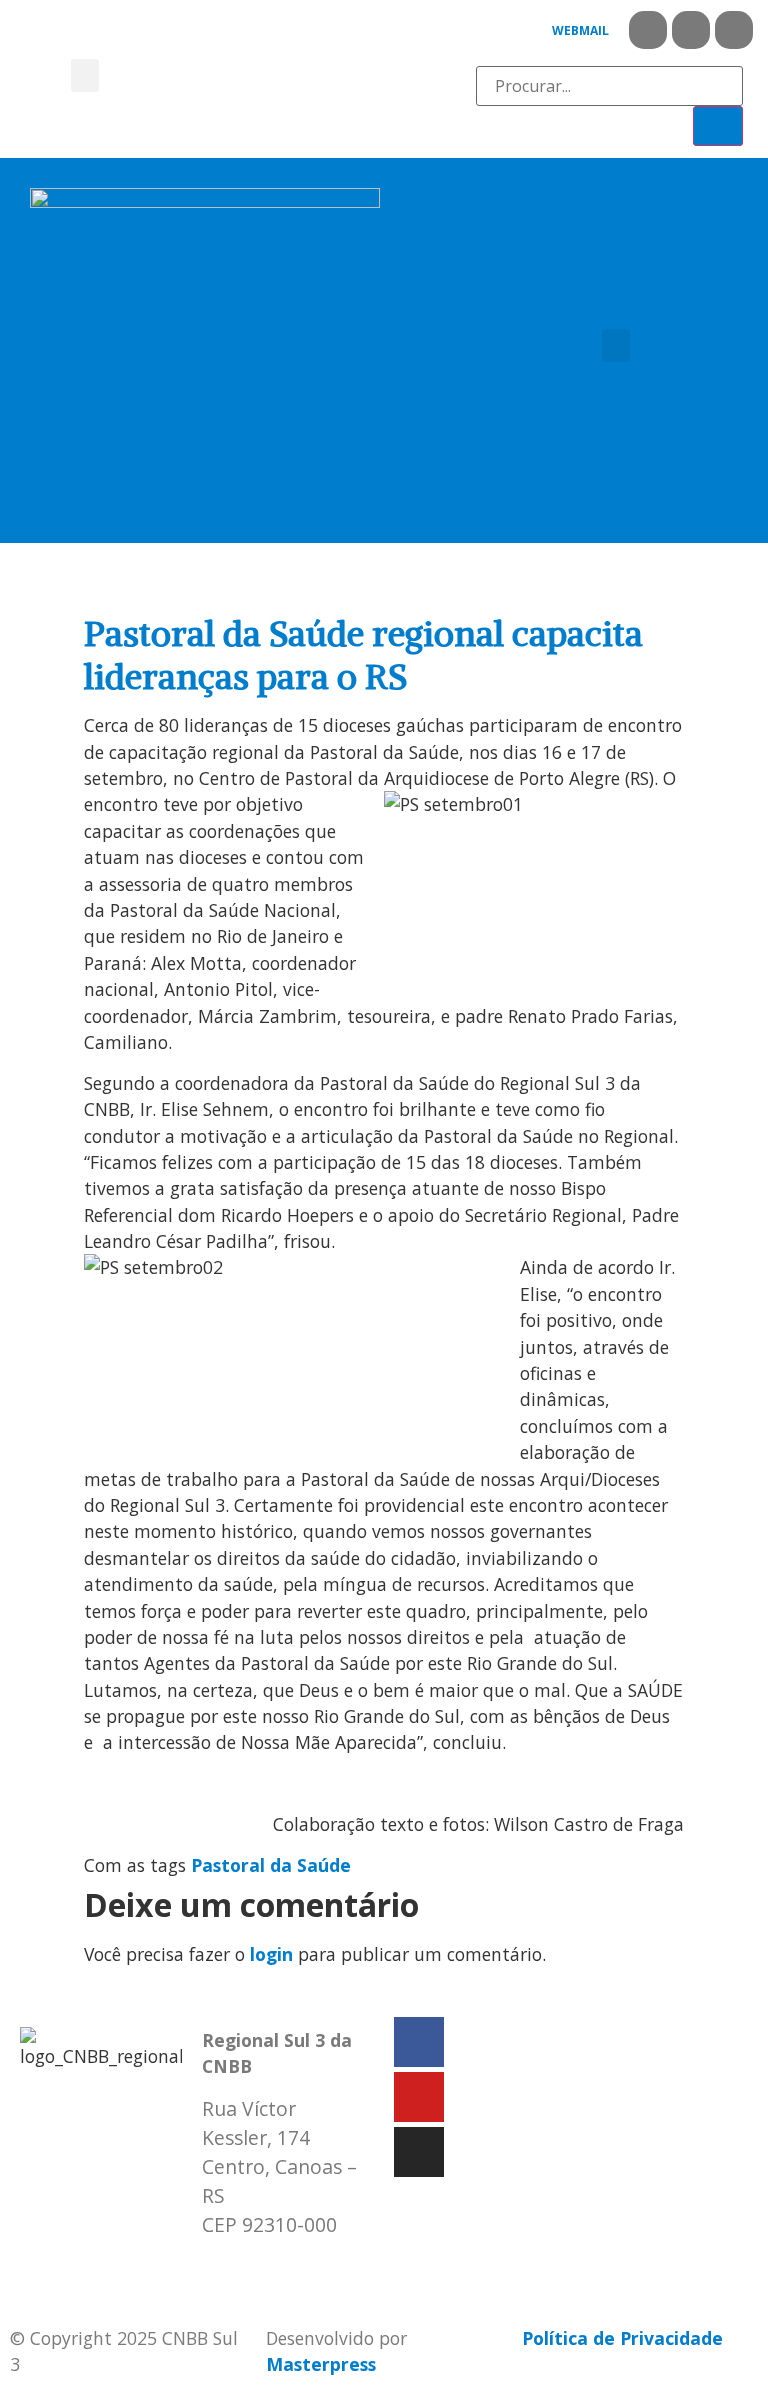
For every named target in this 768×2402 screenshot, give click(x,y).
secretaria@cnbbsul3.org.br (323, 2267)
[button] (85, 75)
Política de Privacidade (622, 2338)
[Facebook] (648, 30)
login (271, 1954)
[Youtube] (691, 30)
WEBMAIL (580, 30)
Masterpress (321, 2364)
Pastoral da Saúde (271, 1865)
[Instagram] (734, 30)
